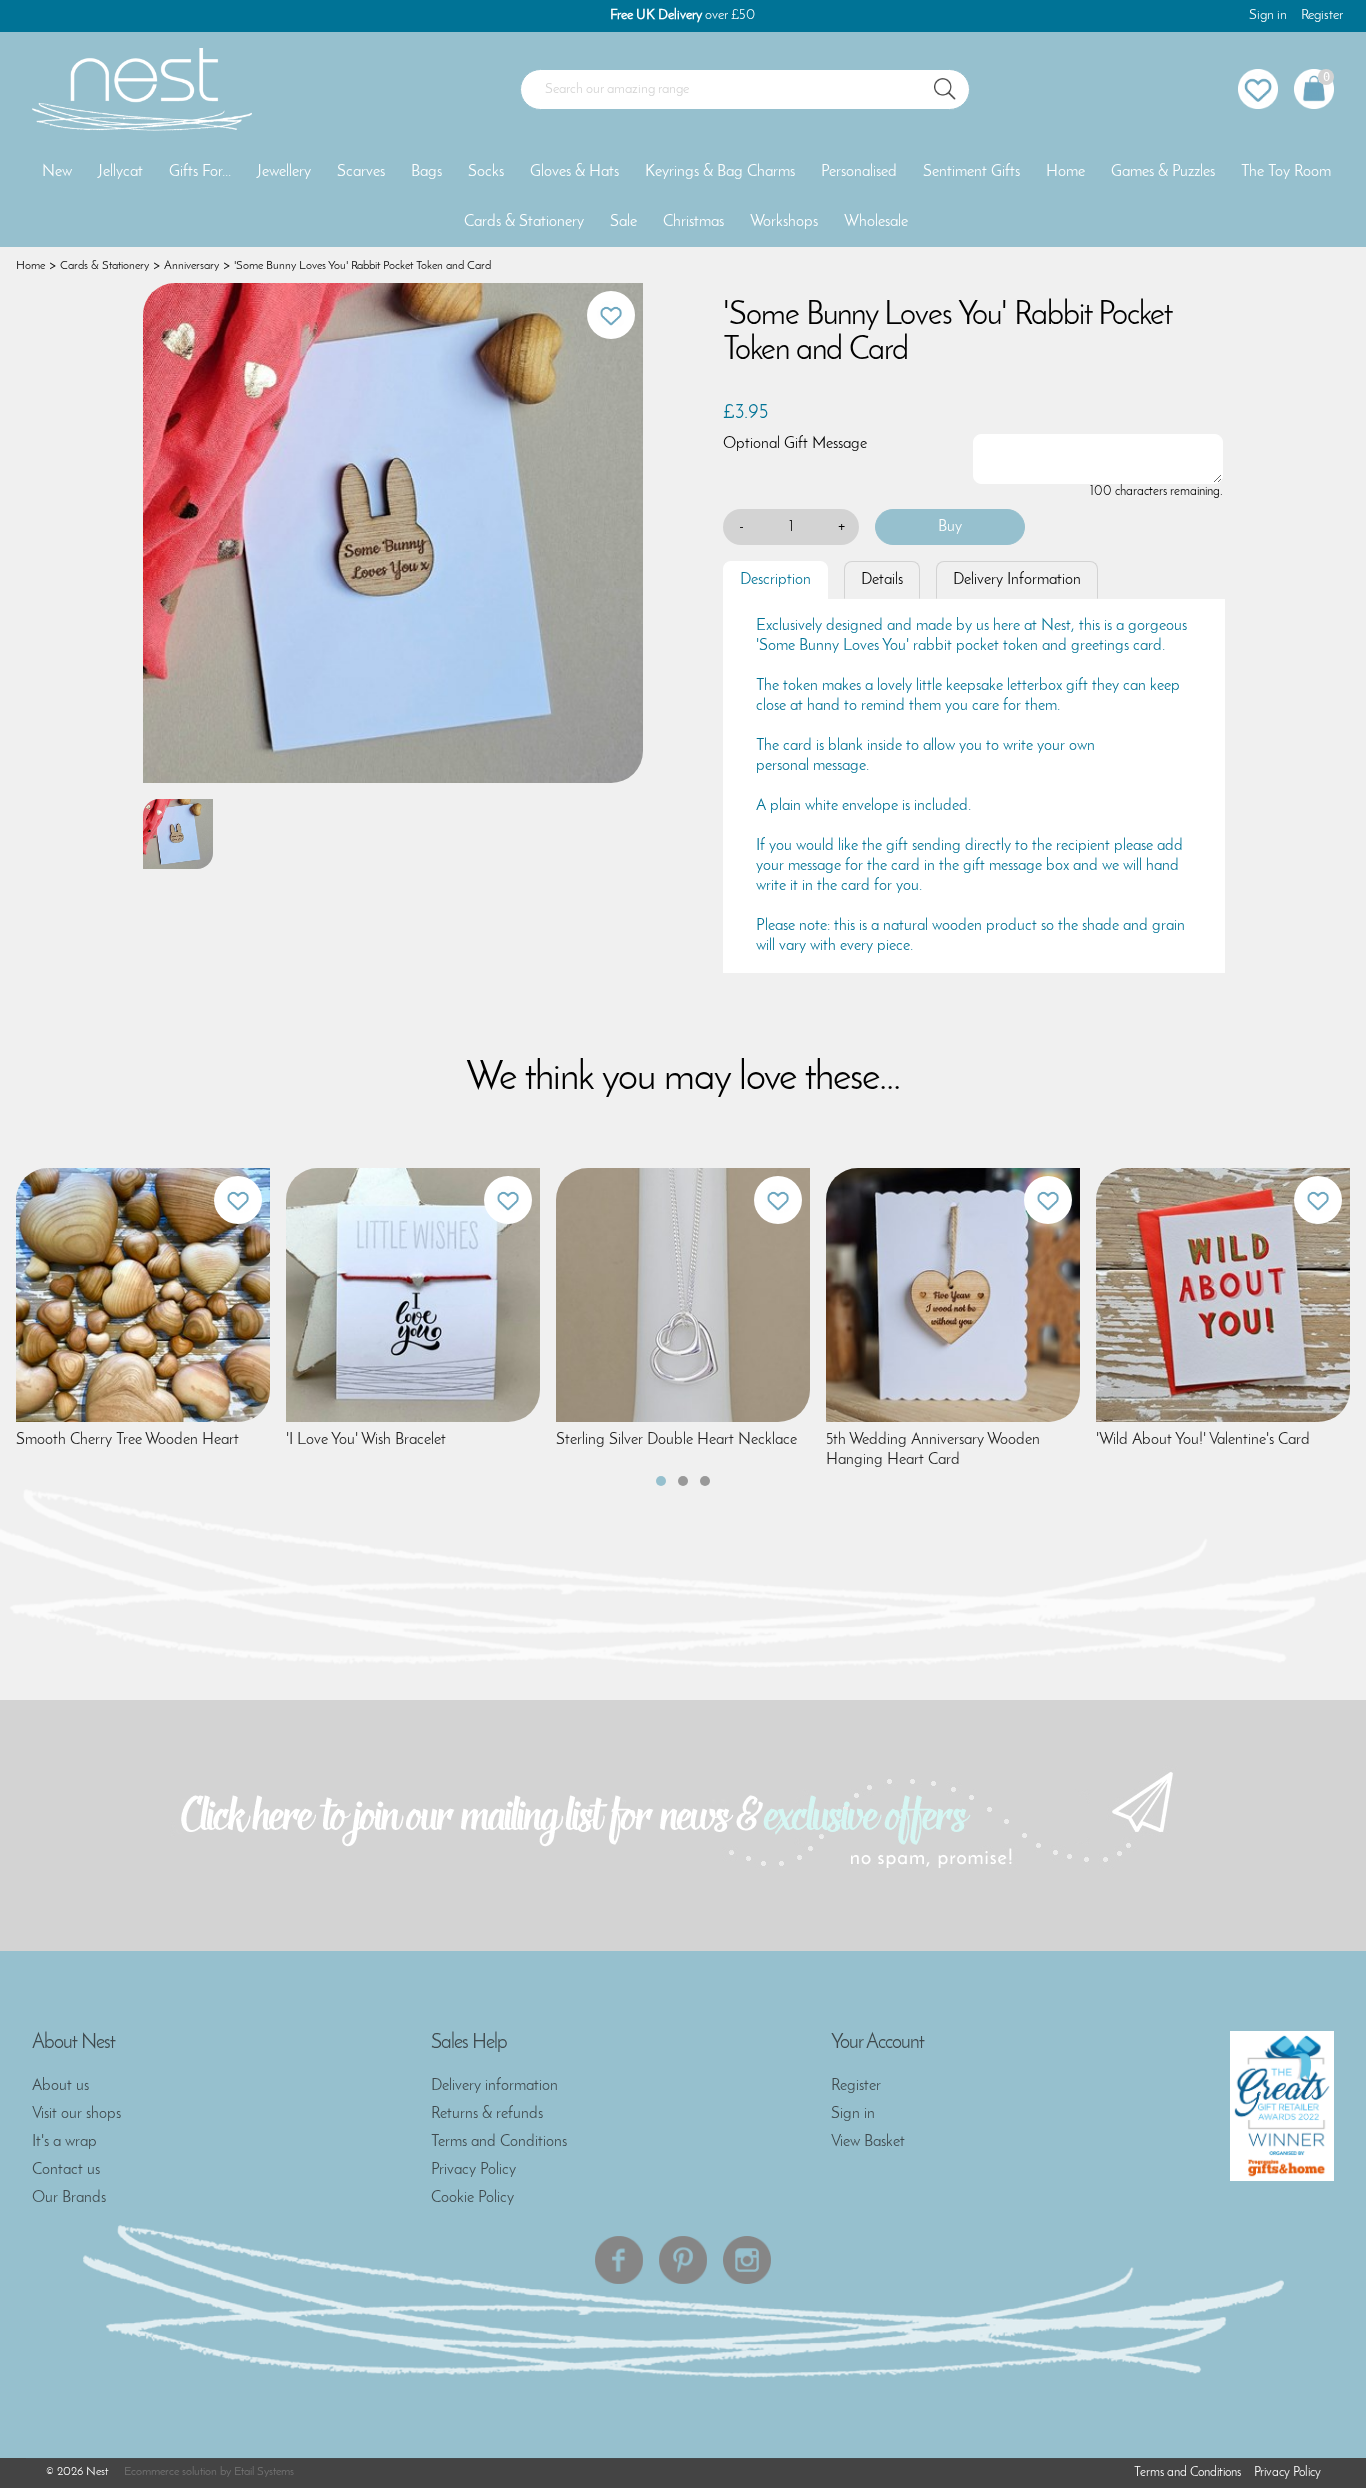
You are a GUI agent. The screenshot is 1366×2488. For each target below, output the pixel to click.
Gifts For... (200, 172)
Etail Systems (264, 2472)
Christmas (693, 222)
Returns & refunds (487, 2114)
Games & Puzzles (1163, 172)
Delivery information (494, 2086)
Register (1322, 15)
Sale (623, 222)
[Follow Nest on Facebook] (619, 2260)
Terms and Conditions (499, 2142)
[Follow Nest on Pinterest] (683, 2260)
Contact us (66, 2170)
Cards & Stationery (524, 222)
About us (60, 2086)
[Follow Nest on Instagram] (747, 2260)
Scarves (361, 172)
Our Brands (69, 2198)
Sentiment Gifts (971, 172)
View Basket (868, 2142)
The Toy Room (1286, 172)
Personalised (859, 172)
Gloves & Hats (574, 172)
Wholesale (876, 222)
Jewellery (284, 172)
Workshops (784, 222)
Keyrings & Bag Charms (720, 172)
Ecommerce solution (170, 2472)
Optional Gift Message (795, 444)
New (57, 172)
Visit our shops (76, 2114)
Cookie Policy (472, 2198)
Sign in (1268, 15)
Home (1065, 172)
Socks (486, 172)
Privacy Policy (473, 2170)
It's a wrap (64, 2142)
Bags (426, 172)
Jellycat (120, 172)
